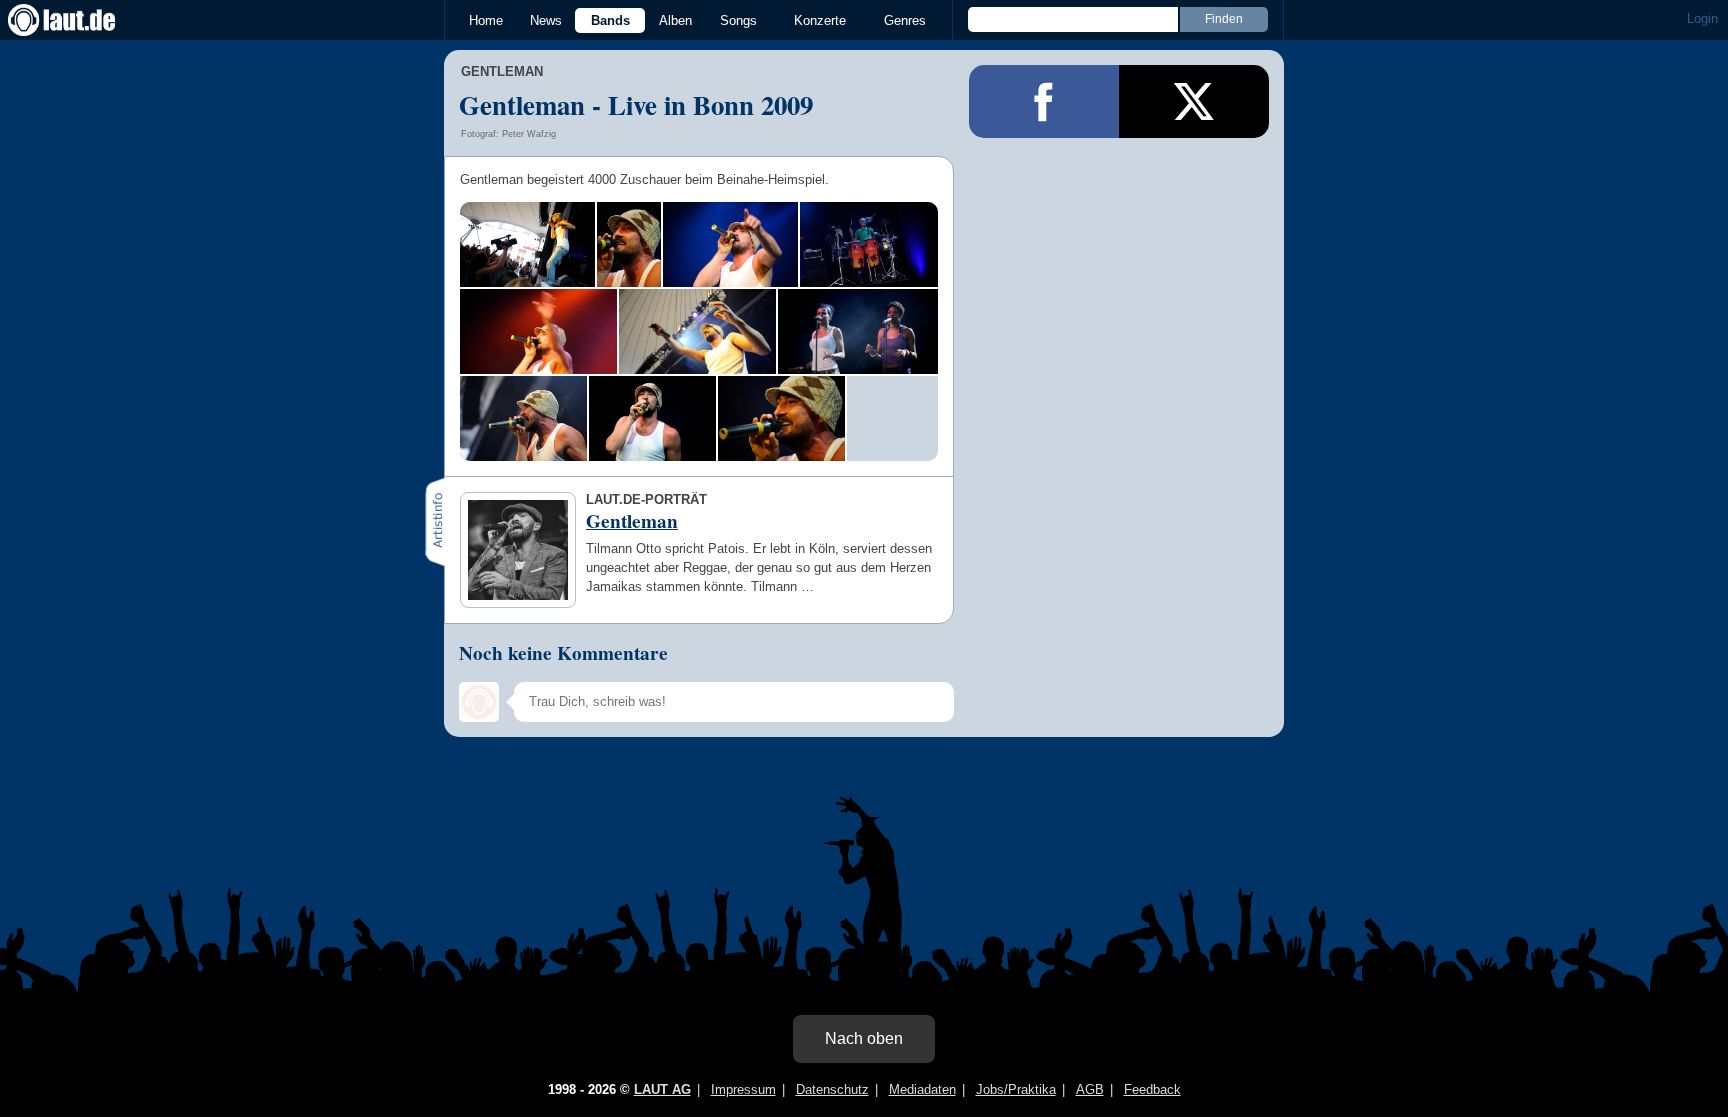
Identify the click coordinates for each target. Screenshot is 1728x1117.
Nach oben (864, 1038)
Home (486, 20)
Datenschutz (832, 1089)
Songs (738, 20)
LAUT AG (662, 1089)
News (546, 20)
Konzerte (820, 20)
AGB (1090, 1089)
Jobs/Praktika (1016, 1089)
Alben (675, 20)
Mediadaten (922, 1089)
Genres (905, 20)
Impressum (743, 1089)
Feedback (1152, 1089)
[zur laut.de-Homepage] (80, 20)
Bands (610, 20)
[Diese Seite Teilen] (1044, 101)
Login (1702, 18)
